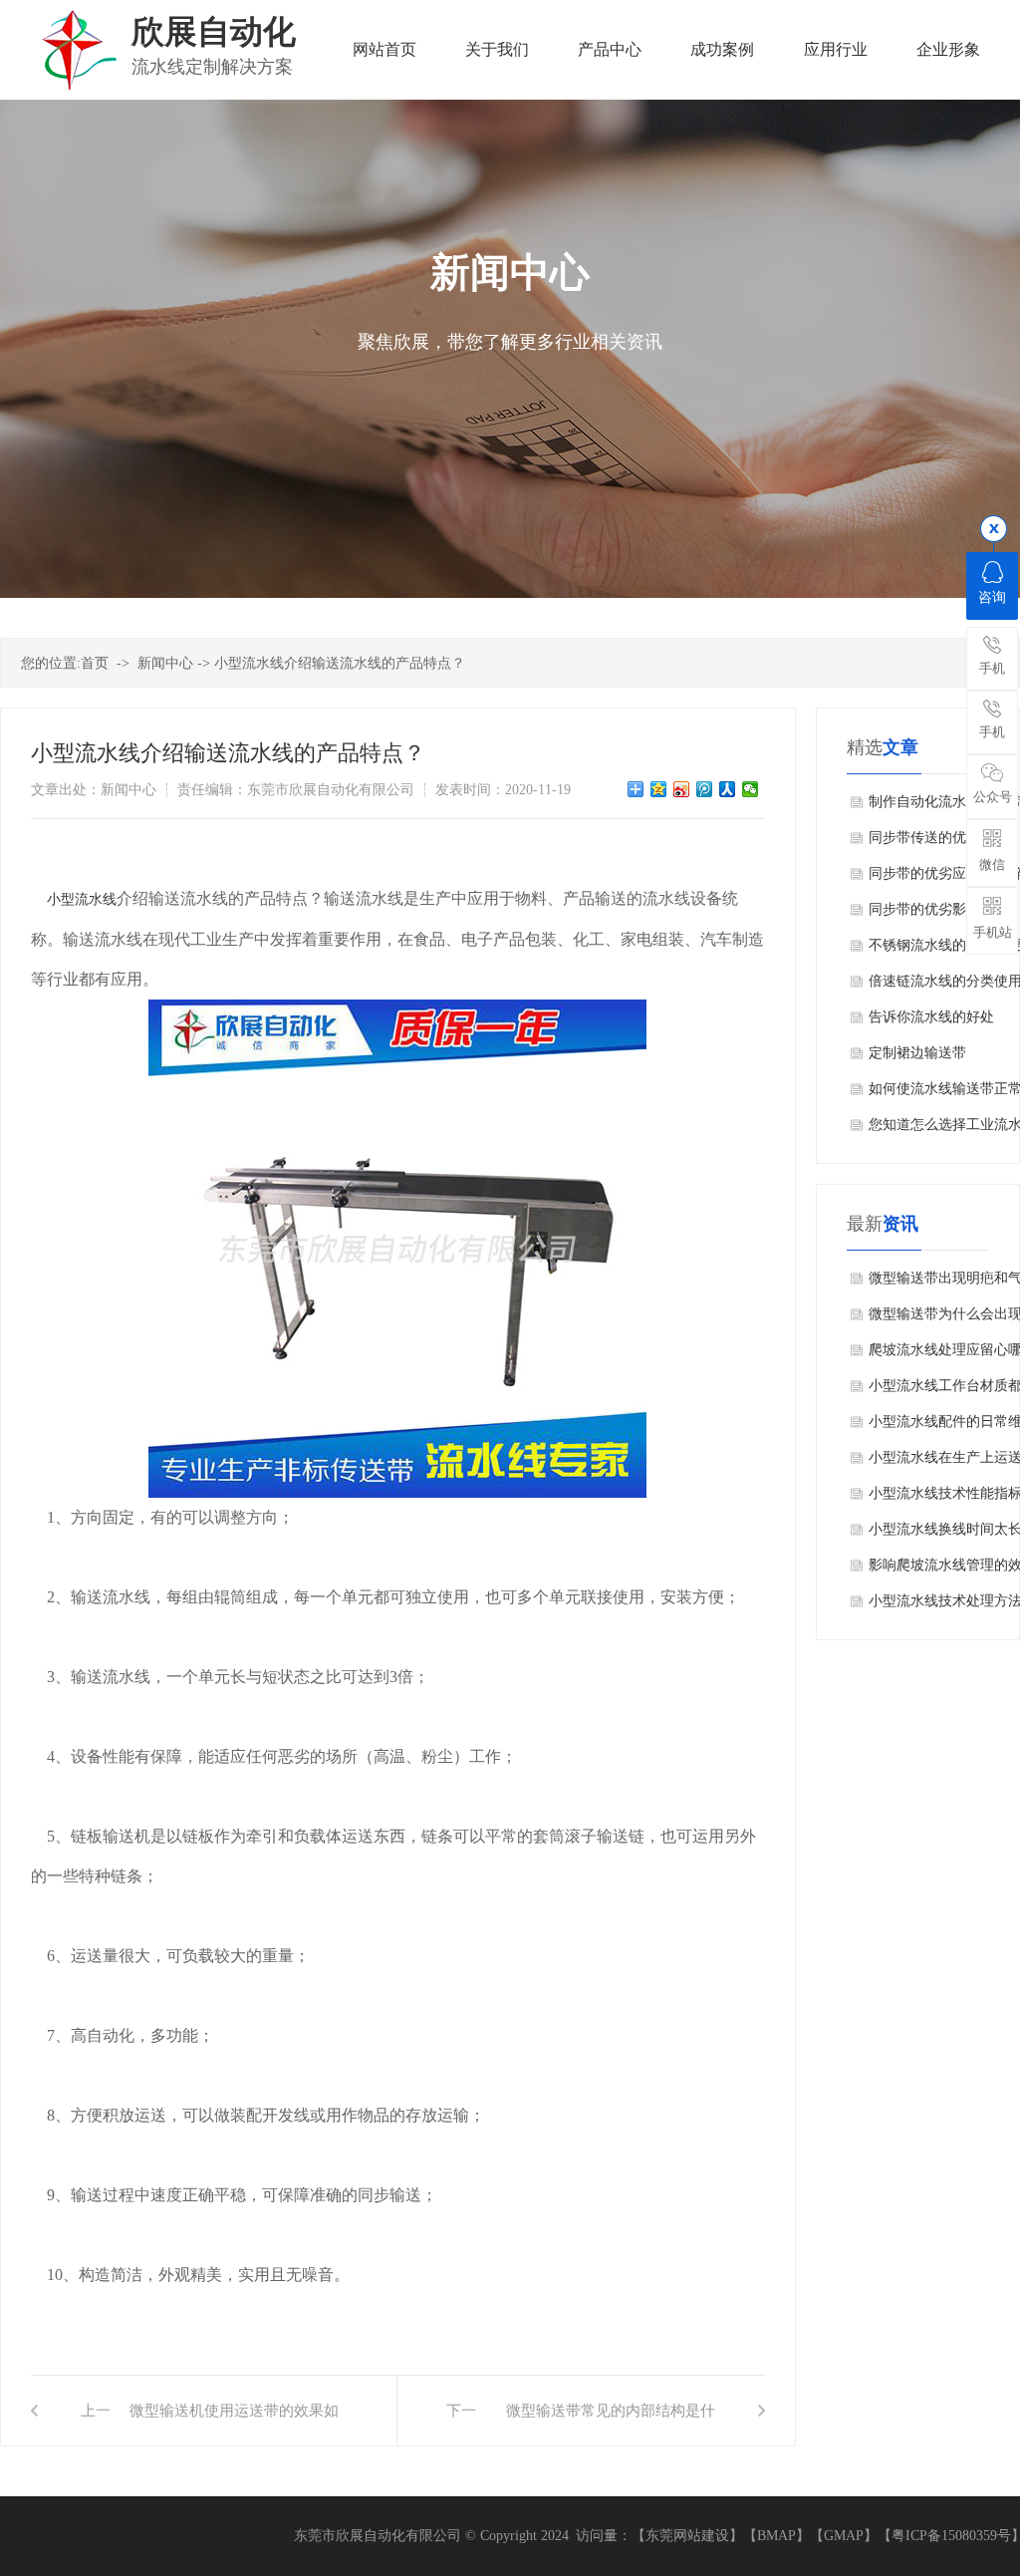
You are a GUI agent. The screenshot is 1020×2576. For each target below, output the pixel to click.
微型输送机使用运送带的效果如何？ (234, 2424)
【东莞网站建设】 (687, 2536)
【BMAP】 (776, 2536)
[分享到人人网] (728, 789)
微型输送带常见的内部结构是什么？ (610, 2424)
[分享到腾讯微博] (705, 789)
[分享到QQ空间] (659, 789)
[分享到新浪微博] (682, 789)
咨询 (992, 597)
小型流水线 (82, 899)
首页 (95, 663)
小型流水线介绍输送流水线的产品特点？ (340, 663)
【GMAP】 (844, 2536)
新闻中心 (165, 663)
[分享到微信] (751, 789)
